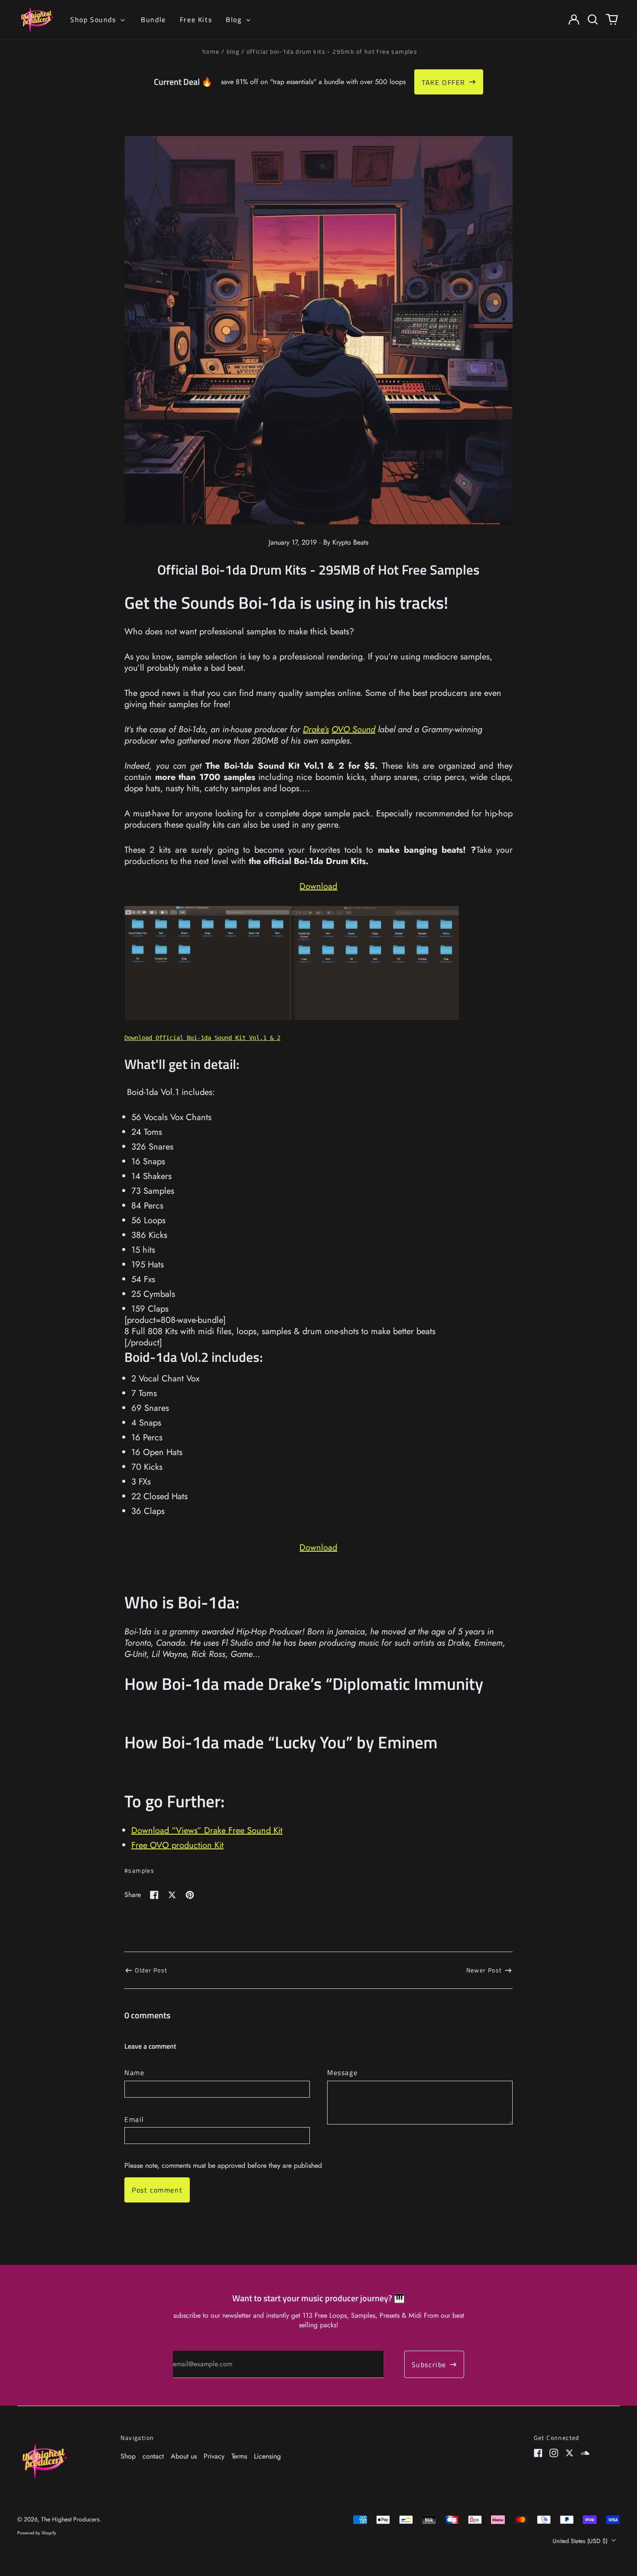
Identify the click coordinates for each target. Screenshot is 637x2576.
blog (233, 51)
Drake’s (316, 729)
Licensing (267, 2456)
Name (134, 2072)
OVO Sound (353, 729)
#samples (139, 1870)
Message (342, 2072)
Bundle (153, 19)
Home (211, 51)
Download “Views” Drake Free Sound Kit (207, 1830)
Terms (239, 2456)
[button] (593, 19)
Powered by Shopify (37, 2533)
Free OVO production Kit (177, 1845)
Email (134, 2119)
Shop (128, 2456)
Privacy (214, 2456)
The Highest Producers (70, 2519)
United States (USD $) (581, 2541)
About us (184, 2456)
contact (153, 2456)
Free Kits (196, 19)
